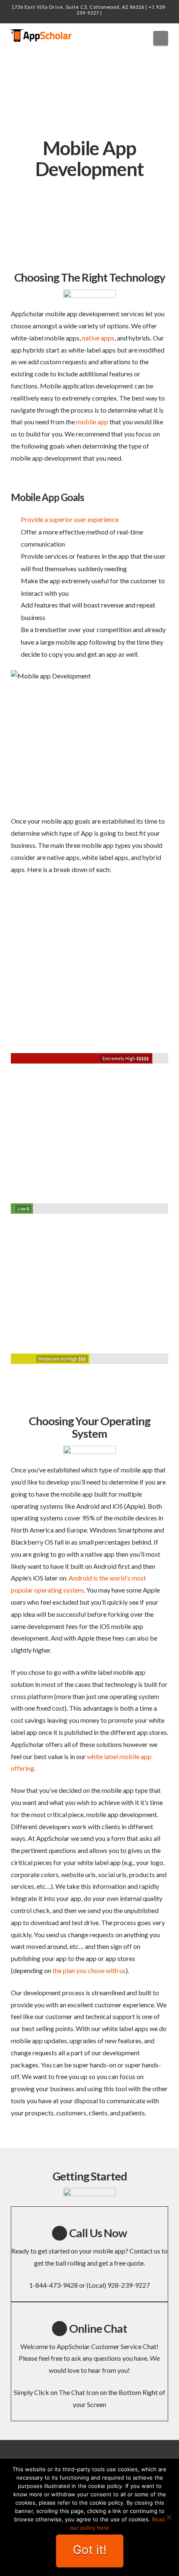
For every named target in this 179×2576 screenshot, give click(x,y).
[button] (161, 38)
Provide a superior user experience (70, 519)
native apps (98, 338)
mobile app (92, 422)
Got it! (90, 2550)
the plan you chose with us (89, 1970)
